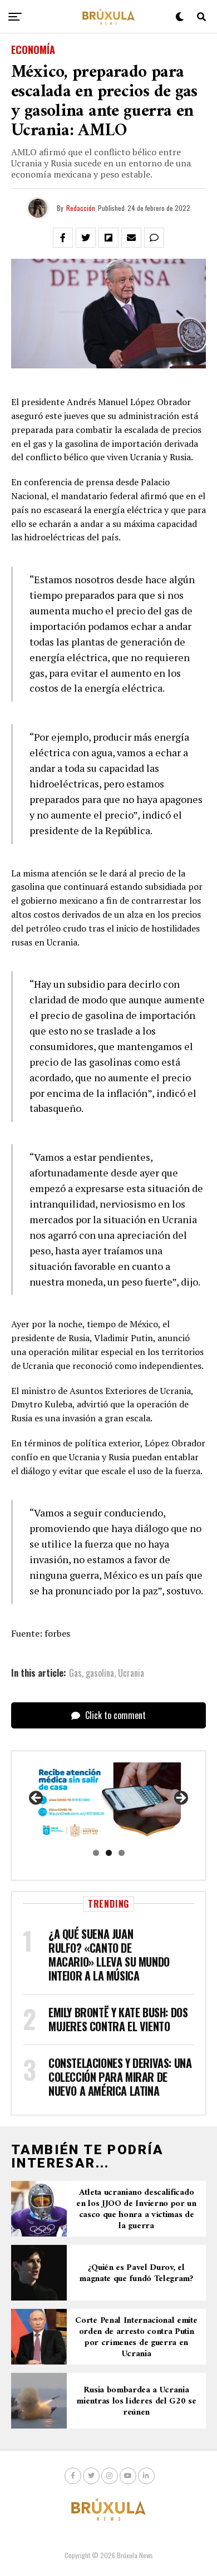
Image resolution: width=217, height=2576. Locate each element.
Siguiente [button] (180, 1799)
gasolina (100, 1673)
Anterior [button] (37, 1799)
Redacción (81, 208)
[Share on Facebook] (63, 238)
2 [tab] (109, 1853)
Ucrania (131, 1673)
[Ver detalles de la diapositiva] (108, 1802)
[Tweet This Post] (86, 238)
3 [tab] (122, 1853)
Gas (75, 1673)
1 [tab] (96, 1853)
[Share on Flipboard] (108, 238)
